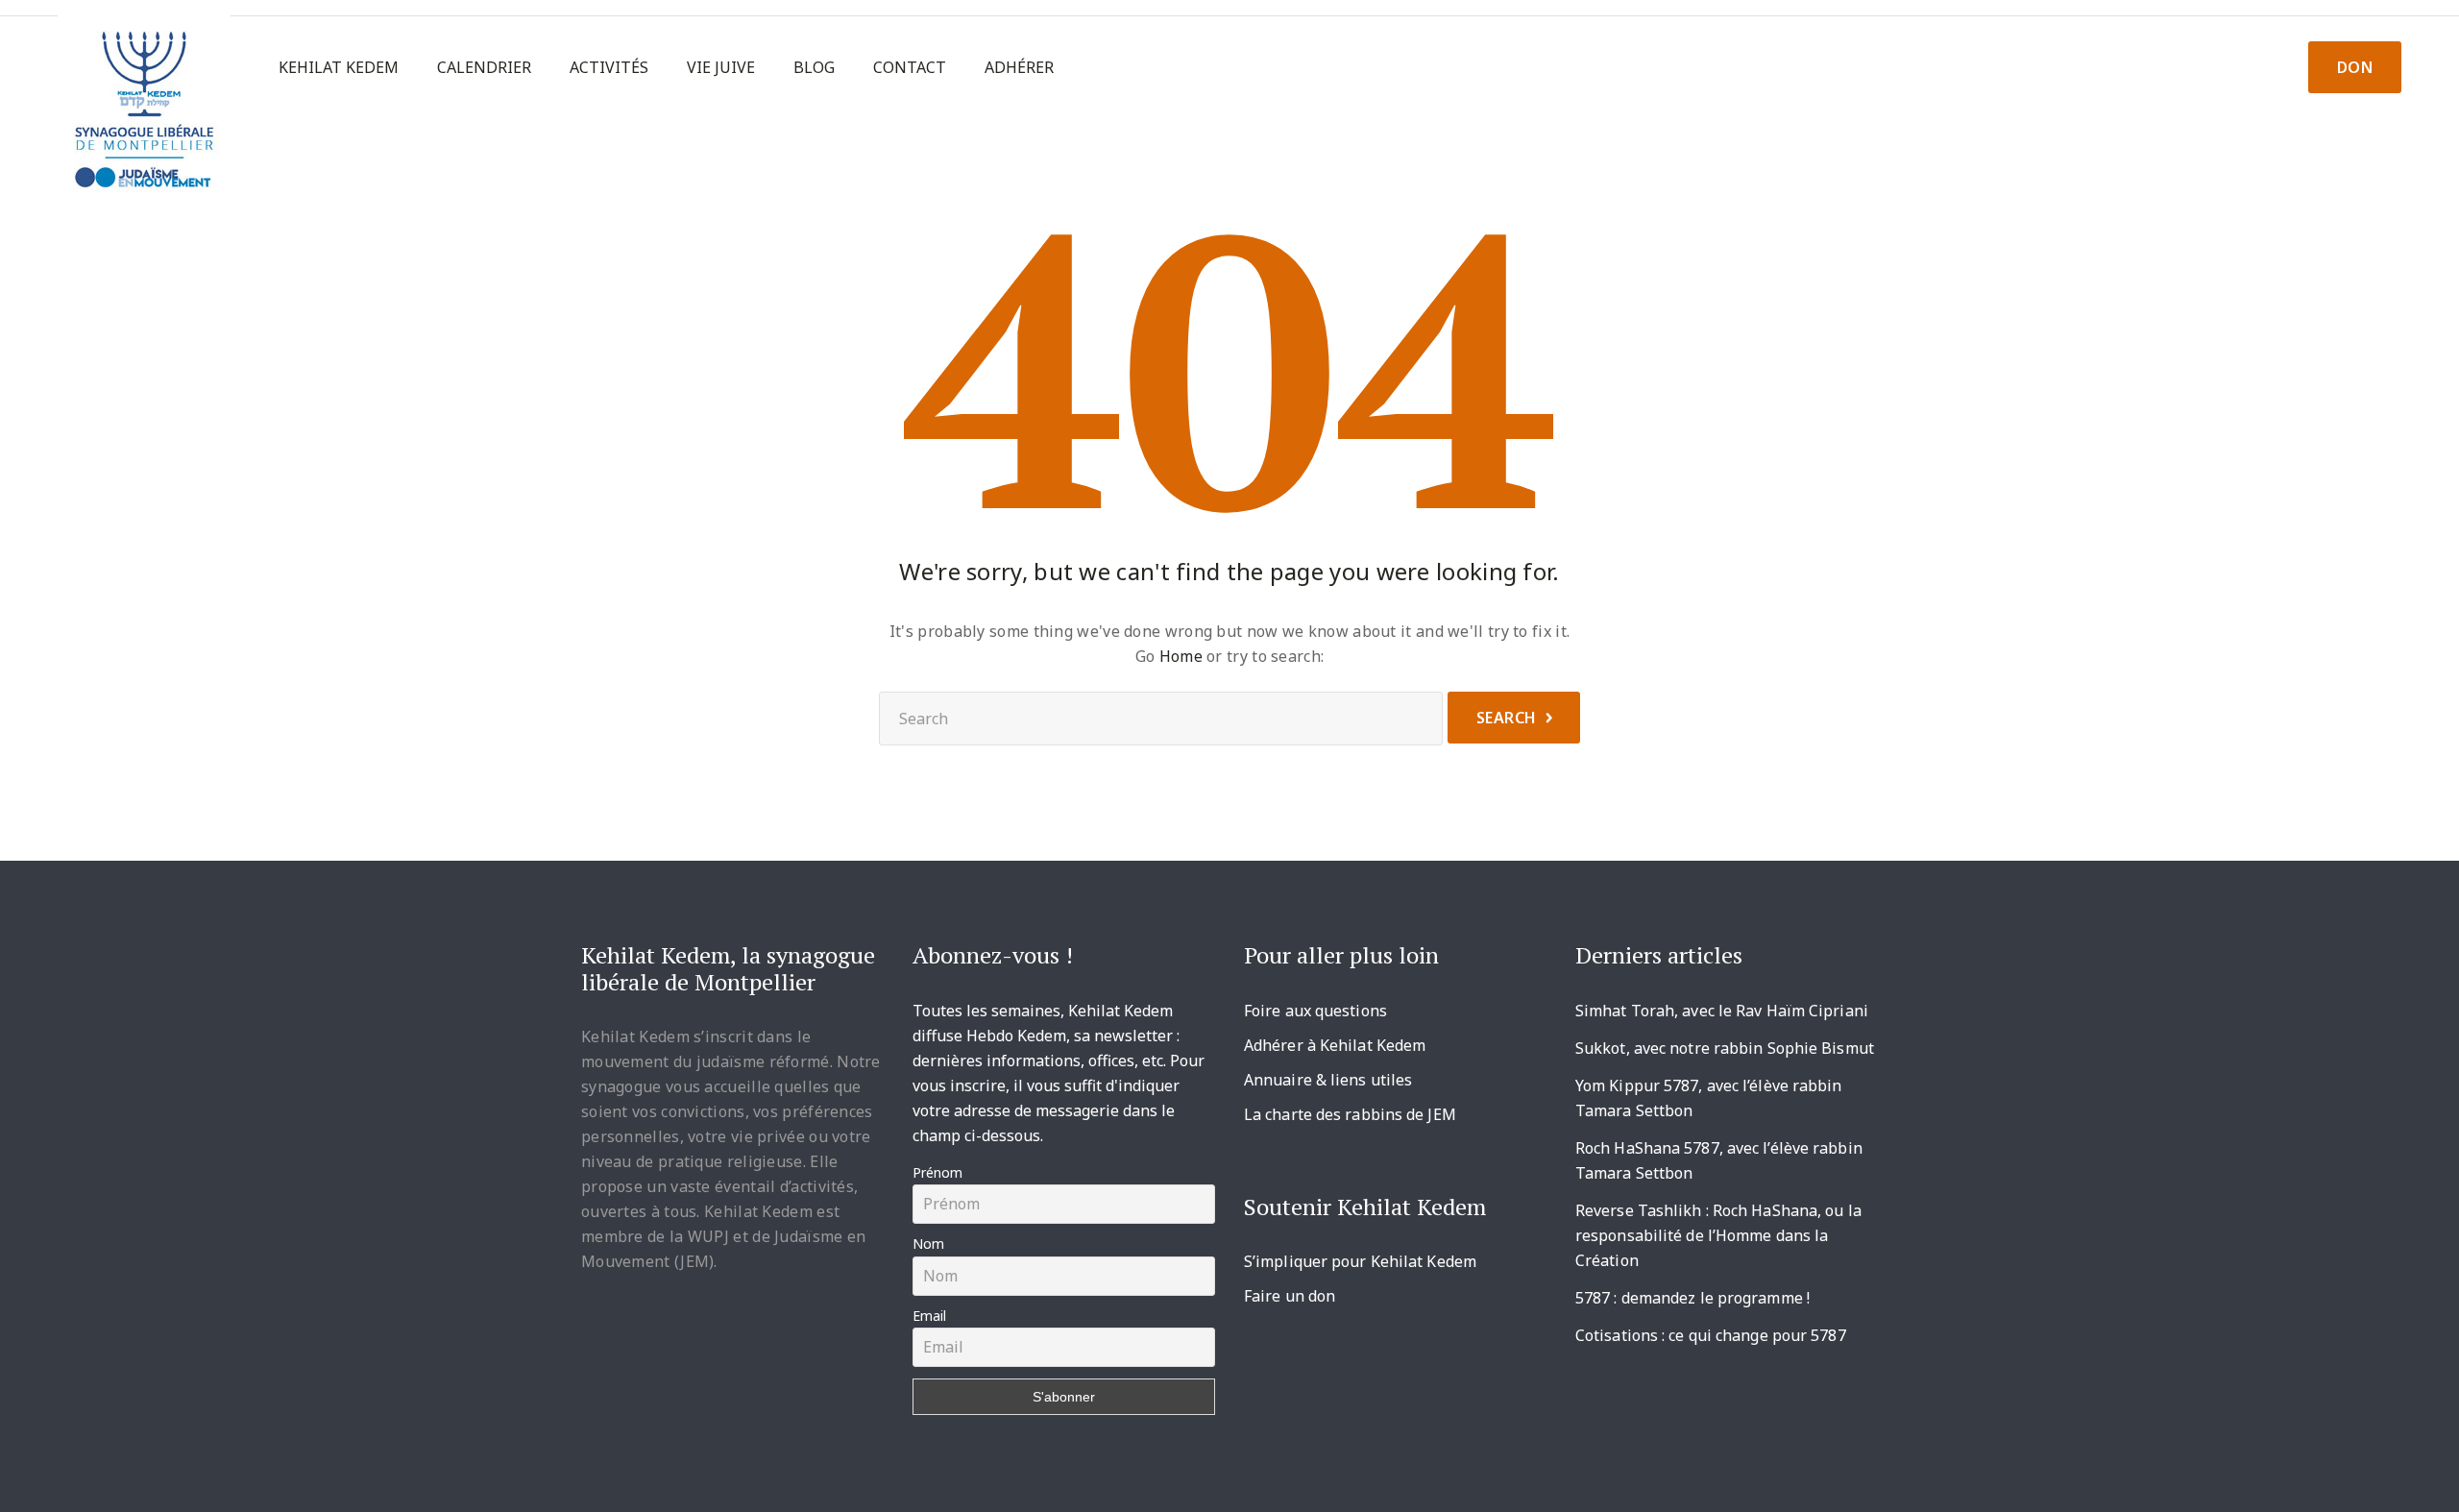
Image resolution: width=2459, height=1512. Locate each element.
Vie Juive (721, 68)
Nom (928, 1244)
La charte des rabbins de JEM (1350, 1114)
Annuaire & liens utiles (1328, 1080)
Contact (910, 68)
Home (1181, 656)
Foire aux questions (1315, 1011)
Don (2355, 67)
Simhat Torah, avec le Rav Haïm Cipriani (1722, 1011)
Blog (814, 68)
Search (1507, 718)
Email (929, 1316)
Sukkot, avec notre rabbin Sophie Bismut (1725, 1048)
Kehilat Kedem (339, 68)
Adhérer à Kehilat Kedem (1335, 1045)
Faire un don (1290, 1296)
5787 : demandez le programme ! (1692, 1298)
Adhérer (1019, 68)
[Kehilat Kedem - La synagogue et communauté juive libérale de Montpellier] (144, 101)
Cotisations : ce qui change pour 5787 (1711, 1335)
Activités (609, 68)
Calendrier (484, 68)
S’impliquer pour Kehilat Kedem (1360, 1261)
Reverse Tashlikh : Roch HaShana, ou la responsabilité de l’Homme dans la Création (1718, 1235)
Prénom (937, 1172)
